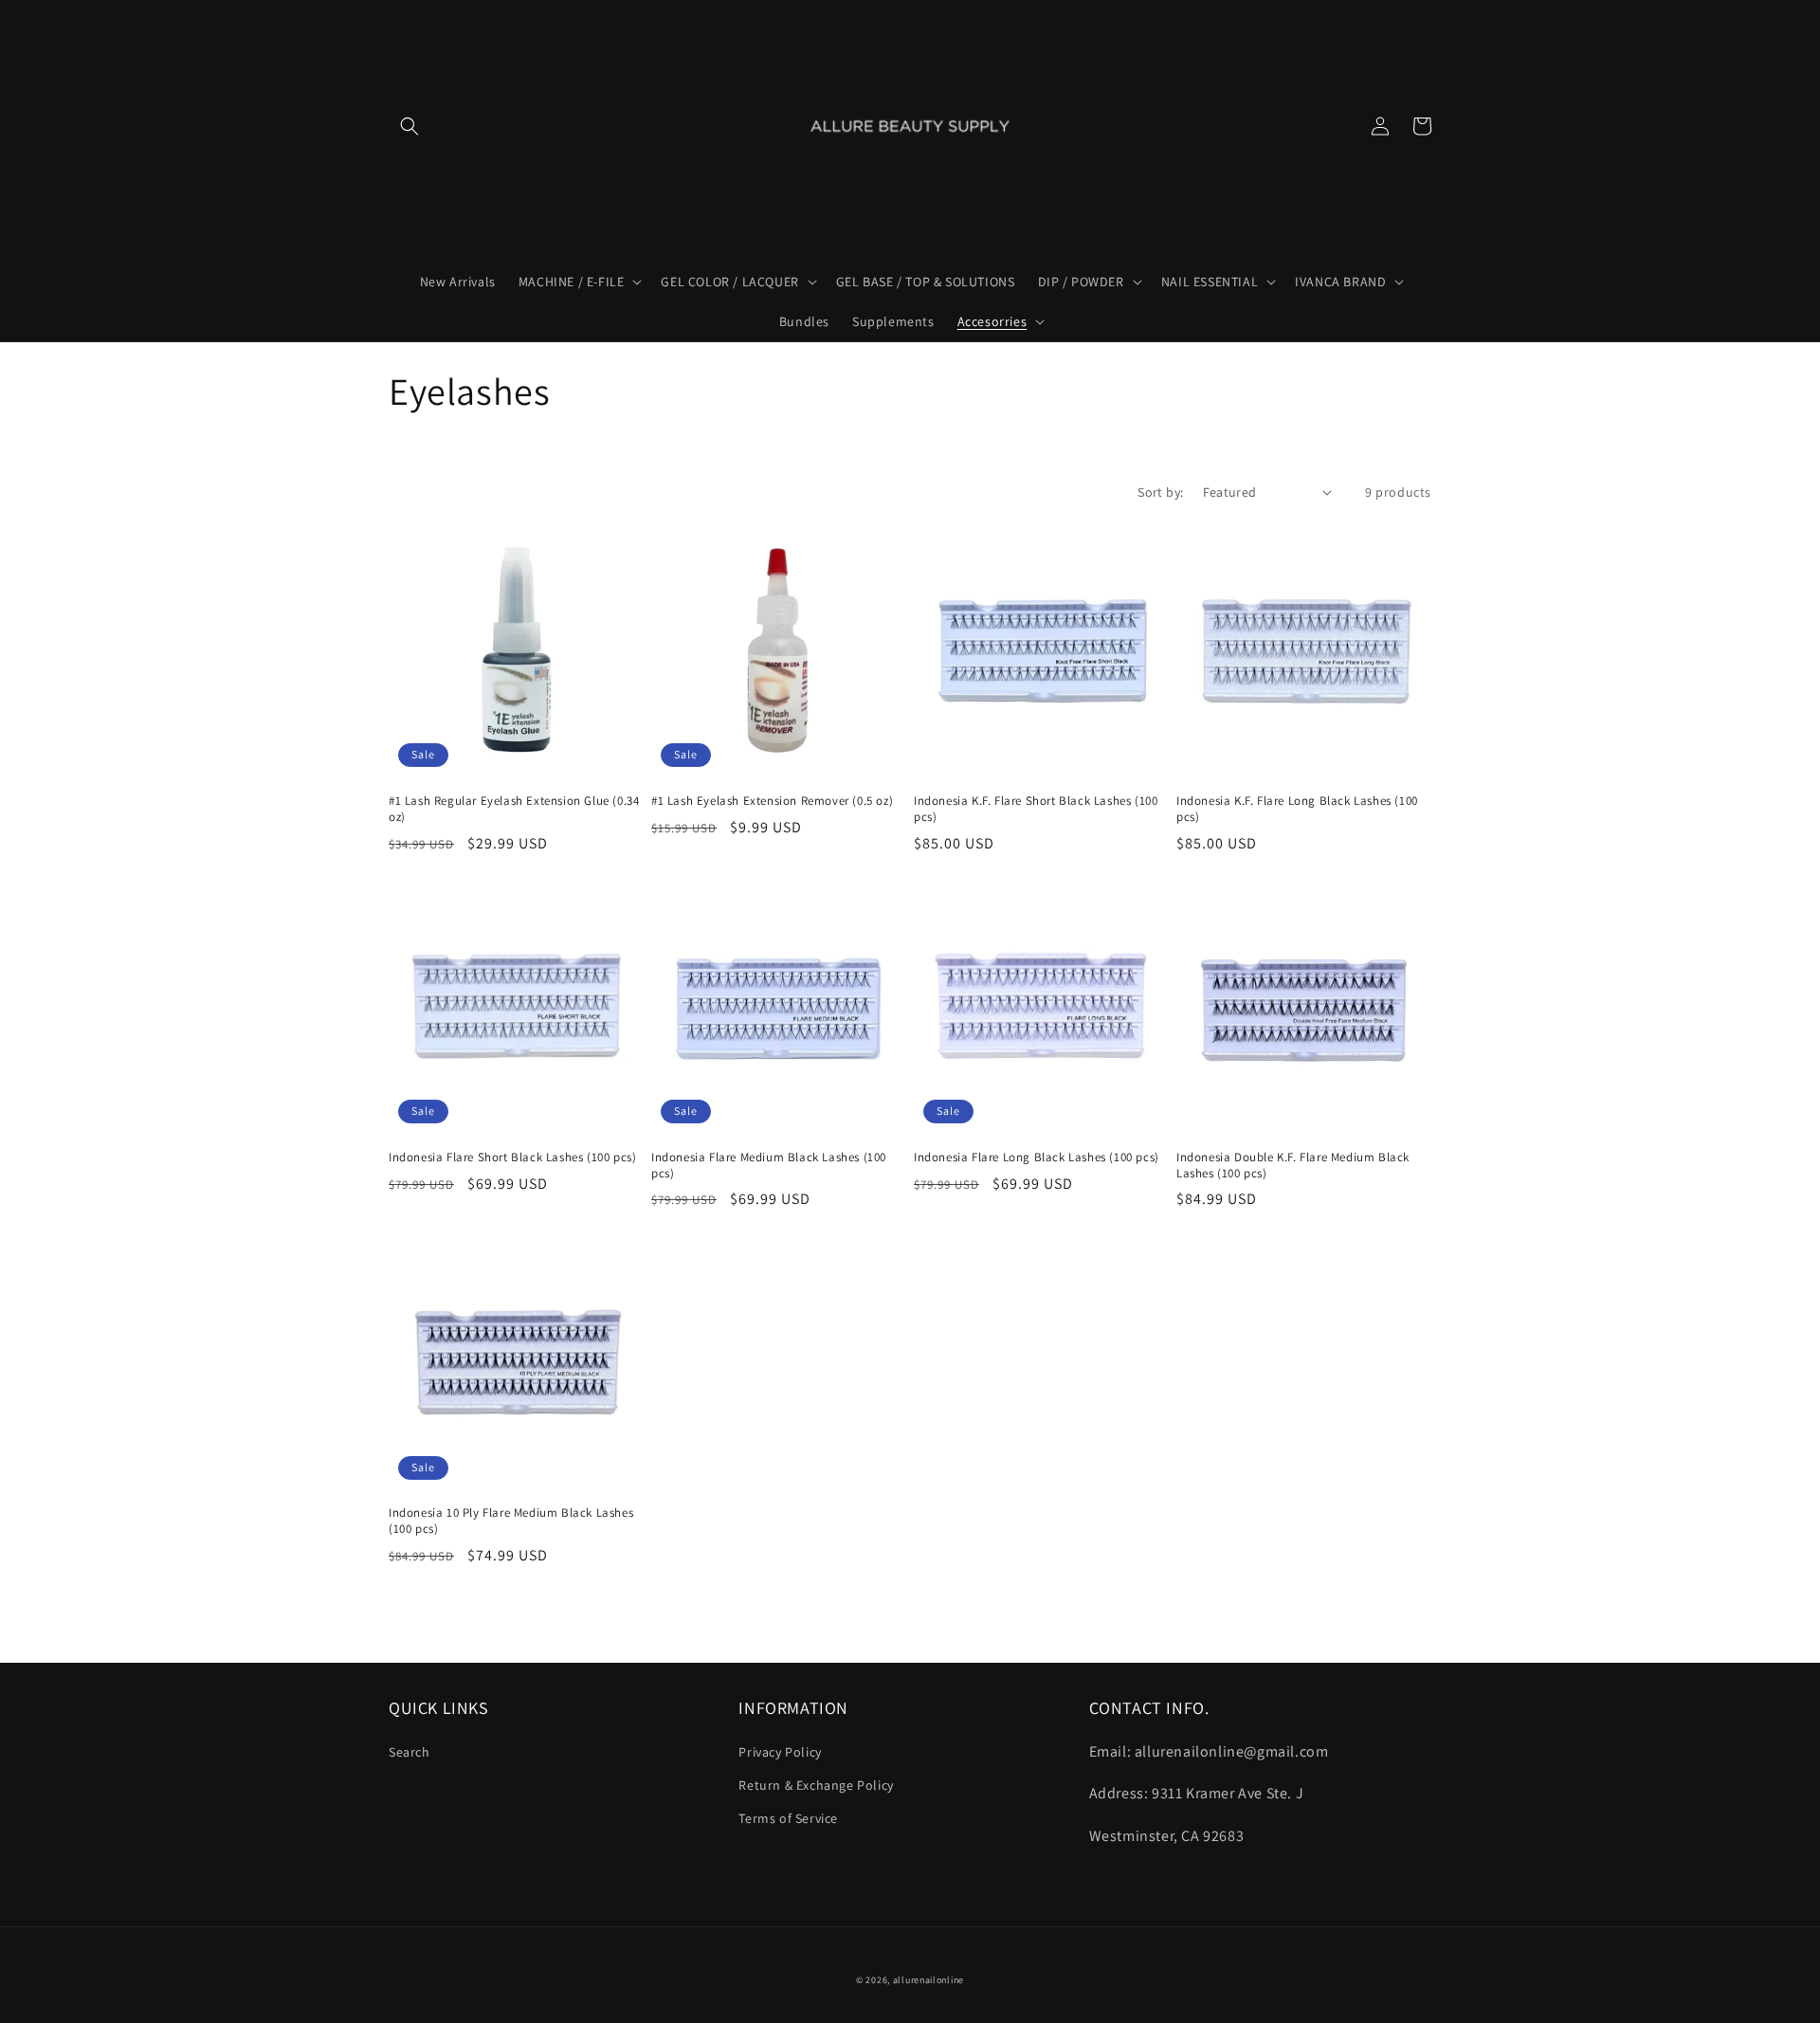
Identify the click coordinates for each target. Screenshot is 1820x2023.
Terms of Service (788, 1818)
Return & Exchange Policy (816, 1785)
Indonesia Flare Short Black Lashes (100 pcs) (512, 1157)
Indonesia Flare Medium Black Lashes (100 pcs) (769, 1166)
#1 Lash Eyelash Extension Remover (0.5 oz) (772, 801)
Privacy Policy (780, 1752)
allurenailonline (928, 1980)
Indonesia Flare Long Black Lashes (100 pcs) (1037, 1157)
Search (409, 1752)
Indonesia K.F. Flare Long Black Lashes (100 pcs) (1297, 809)
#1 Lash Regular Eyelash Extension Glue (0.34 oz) (514, 809)
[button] (409, 126)
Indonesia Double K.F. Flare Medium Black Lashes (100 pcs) (1293, 1166)
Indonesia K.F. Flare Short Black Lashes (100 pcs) (1036, 809)
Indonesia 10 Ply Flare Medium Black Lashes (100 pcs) (511, 1521)
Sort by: (1160, 492)
